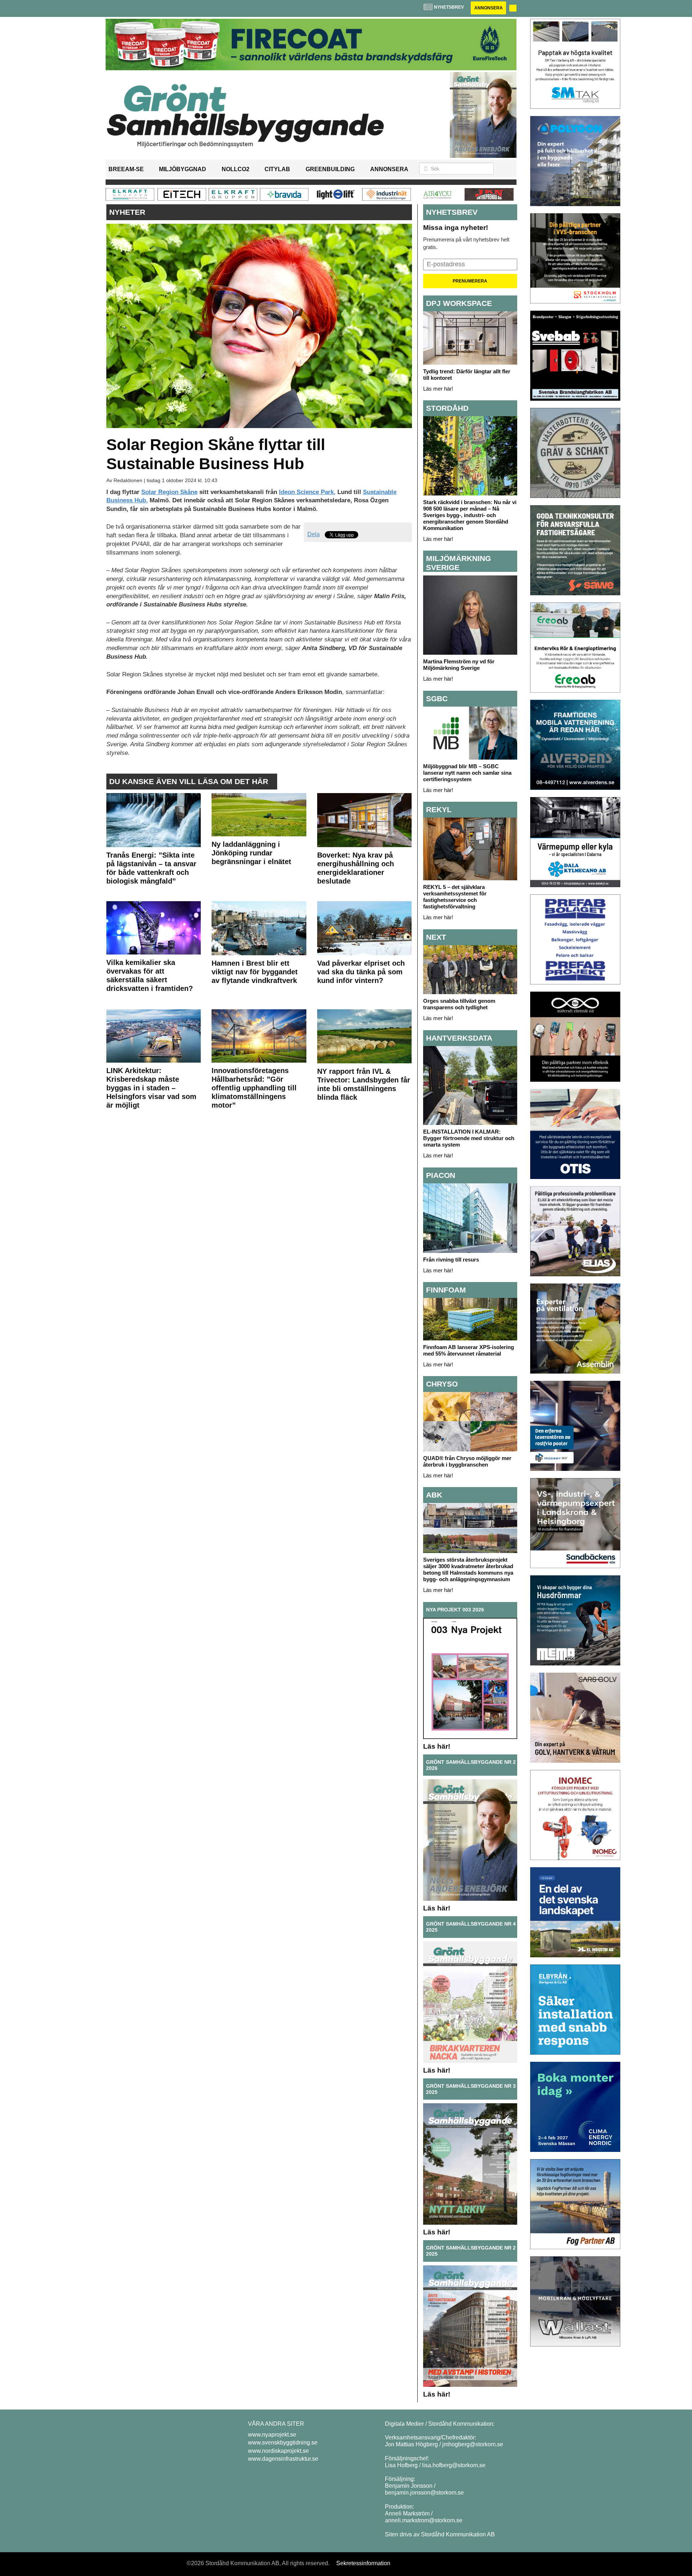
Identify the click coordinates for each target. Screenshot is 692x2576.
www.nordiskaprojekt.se (278, 2451)
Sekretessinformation (363, 2563)
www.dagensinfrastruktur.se (283, 2459)
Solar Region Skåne (169, 492)
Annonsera (489, 8)
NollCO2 (236, 169)
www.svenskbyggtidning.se (283, 2442)
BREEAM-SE (126, 169)
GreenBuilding (330, 169)
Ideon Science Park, (307, 492)
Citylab (277, 169)
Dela (314, 534)
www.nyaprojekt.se (272, 2435)
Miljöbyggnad (183, 169)
